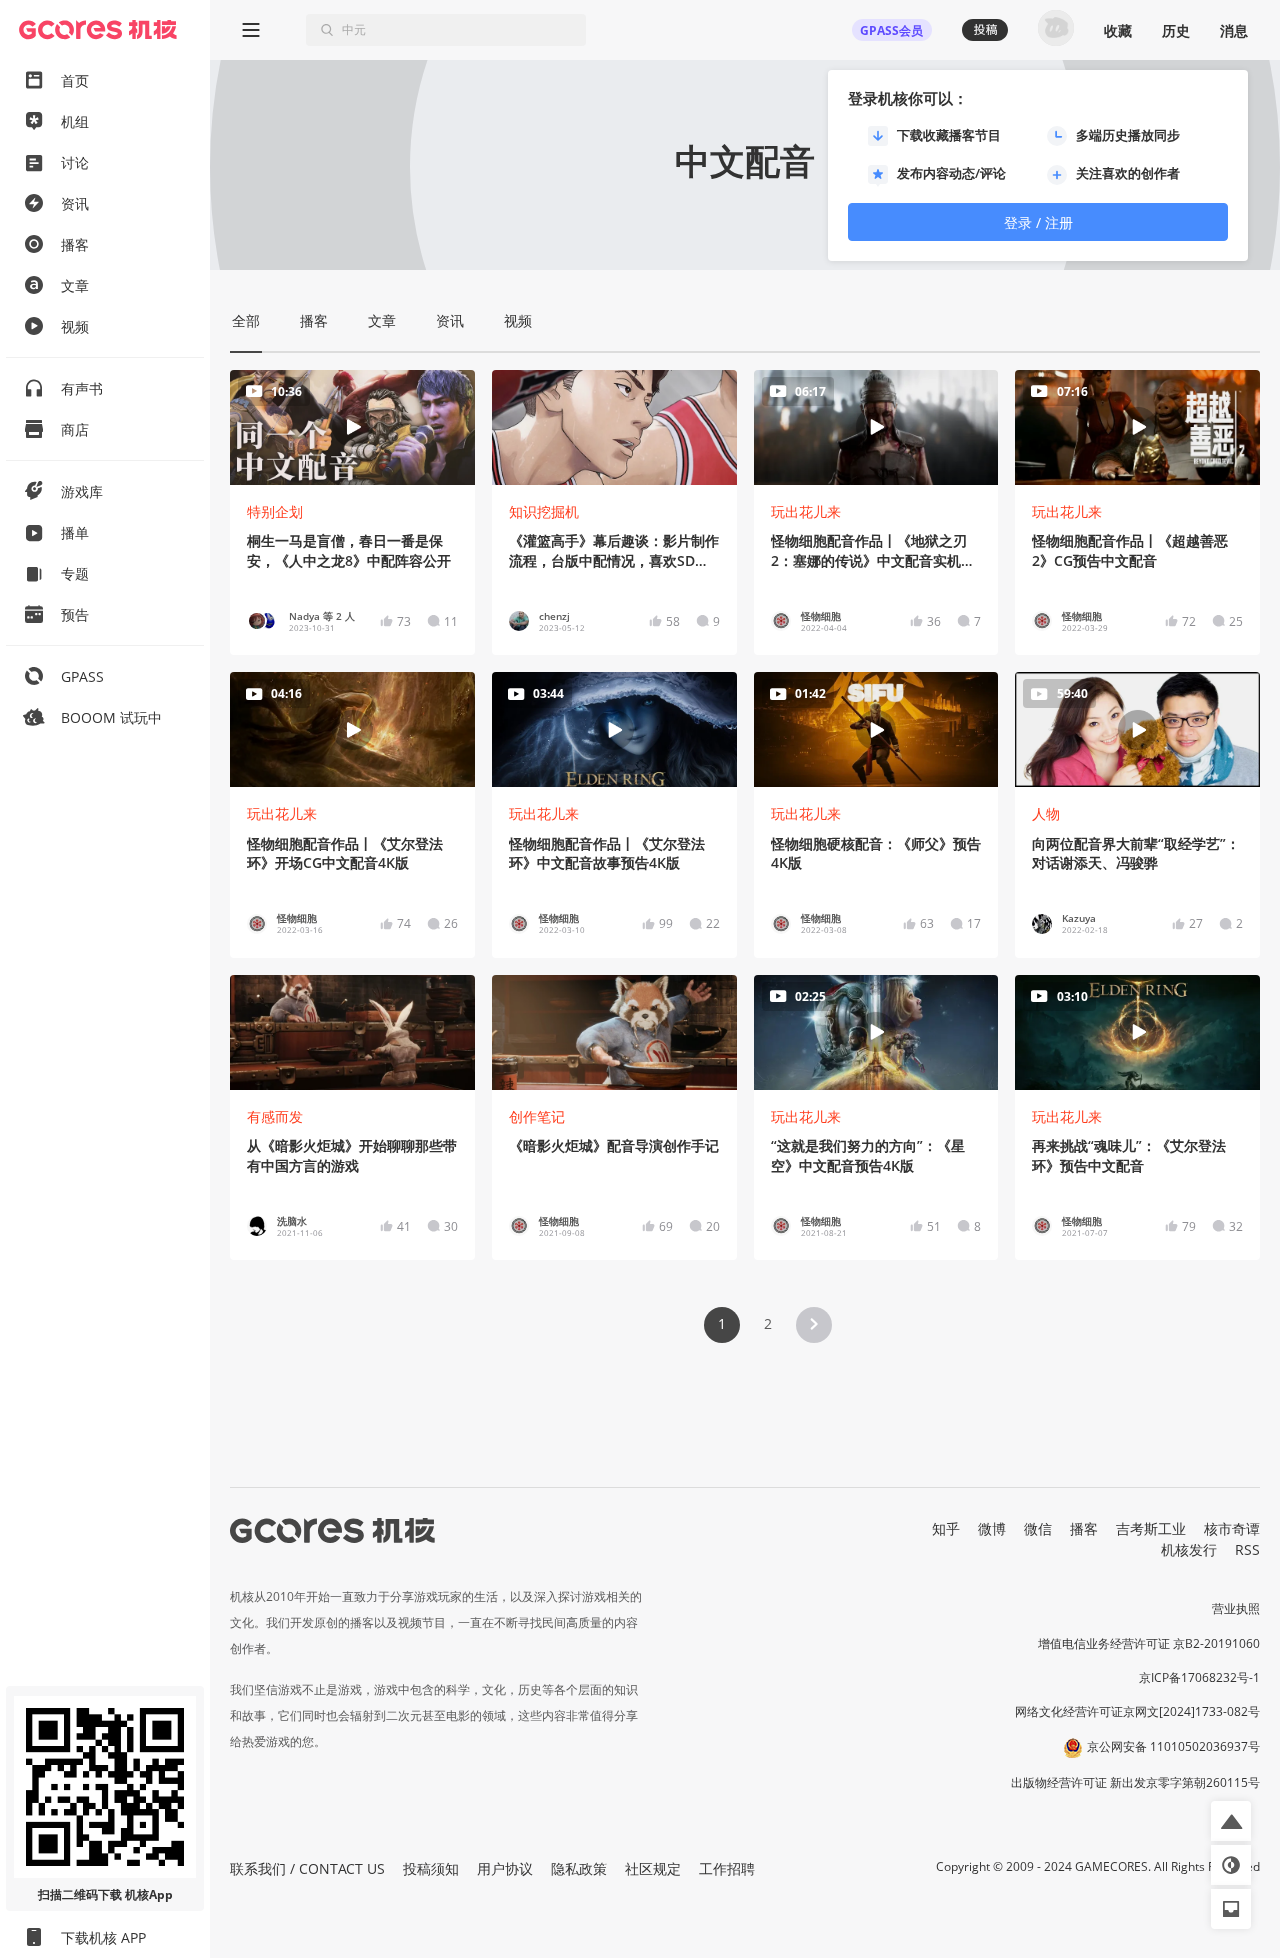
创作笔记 (537, 1116)
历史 (1176, 30)
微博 (992, 1528)
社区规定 (653, 1868)
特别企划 (275, 511)
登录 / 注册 (1038, 222)
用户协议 (505, 1868)
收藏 (1118, 30)
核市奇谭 (1232, 1528)
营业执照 (1236, 1608)
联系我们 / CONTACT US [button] (307, 1868)
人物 (1046, 813)
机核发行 (1189, 1549)
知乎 (946, 1528)
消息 (1234, 30)
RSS (1247, 1549)
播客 (1084, 1528)
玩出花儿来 (806, 511)
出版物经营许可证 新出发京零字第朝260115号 (1135, 1782)
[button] (814, 1325)
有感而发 (275, 1116)
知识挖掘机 (544, 511)
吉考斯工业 (1151, 1528)
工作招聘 (727, 1868)
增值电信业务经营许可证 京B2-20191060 (1149, 1643)
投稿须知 (431, 1868)
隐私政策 (579, 1868)
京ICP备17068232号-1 (1199, 1677)
